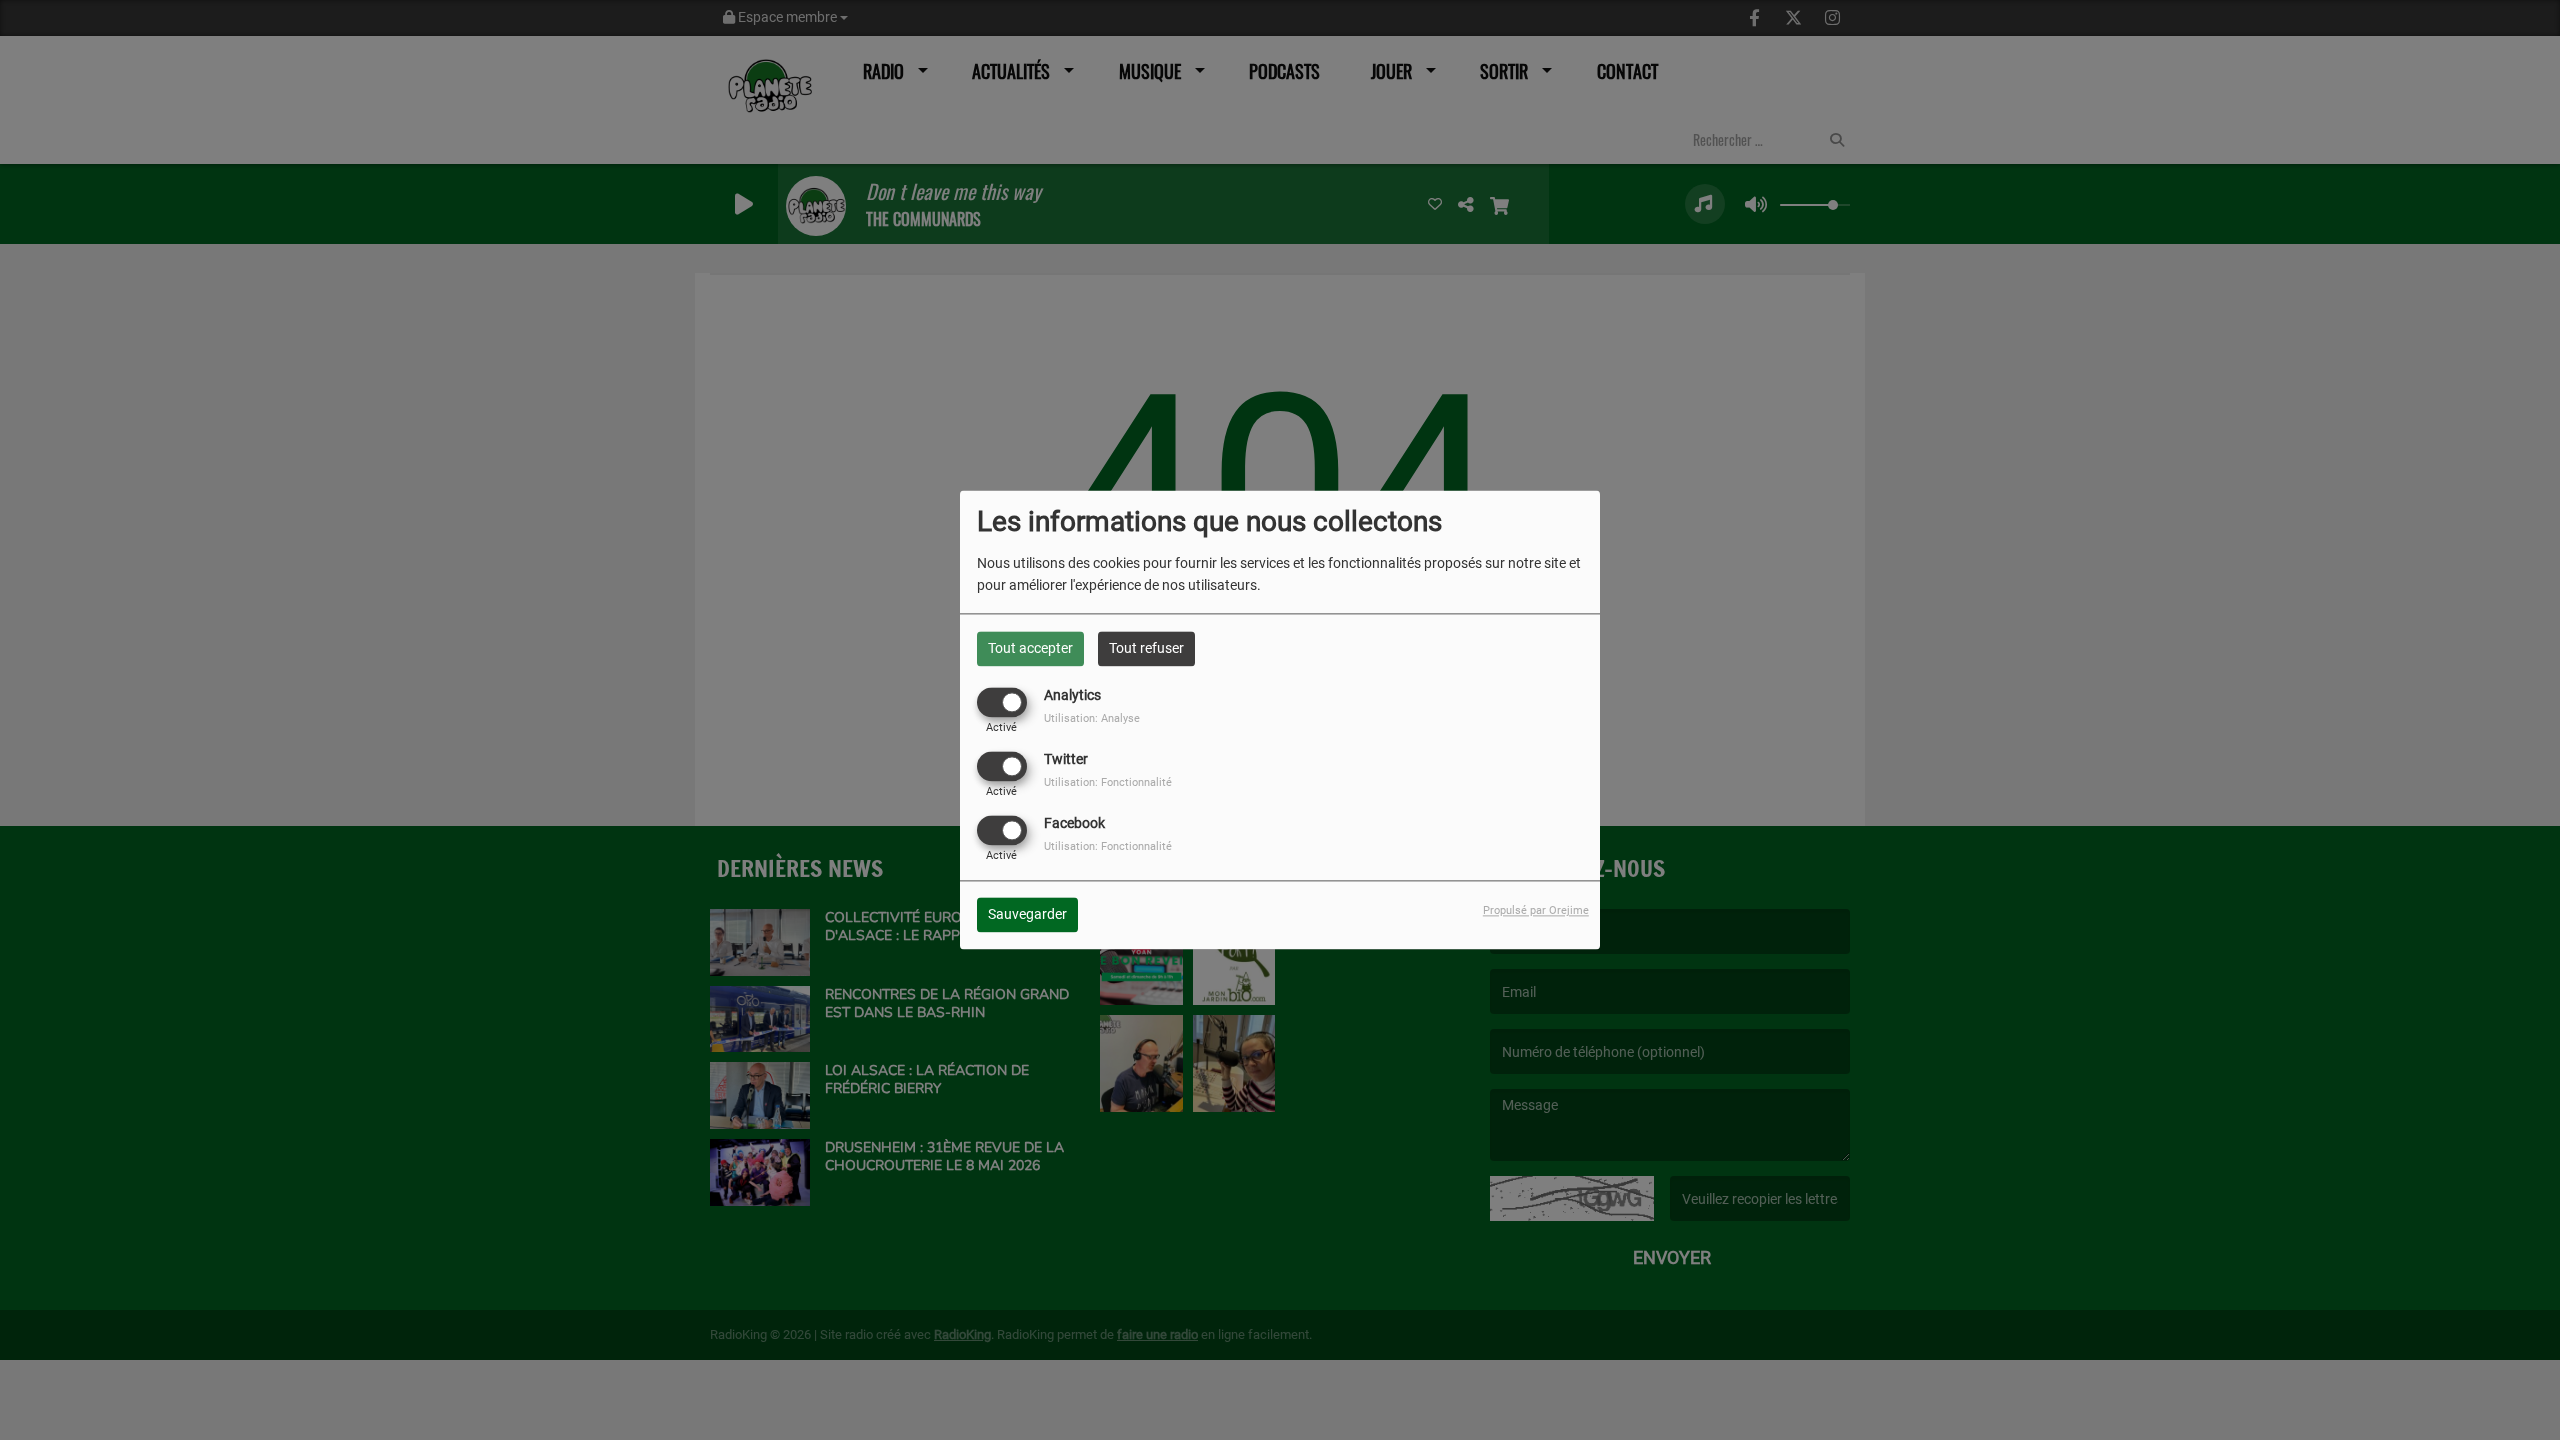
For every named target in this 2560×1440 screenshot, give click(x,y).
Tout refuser (1146, 648)
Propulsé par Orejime (1536, 911)
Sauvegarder (1027, 915)
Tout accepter (1030, 648)
